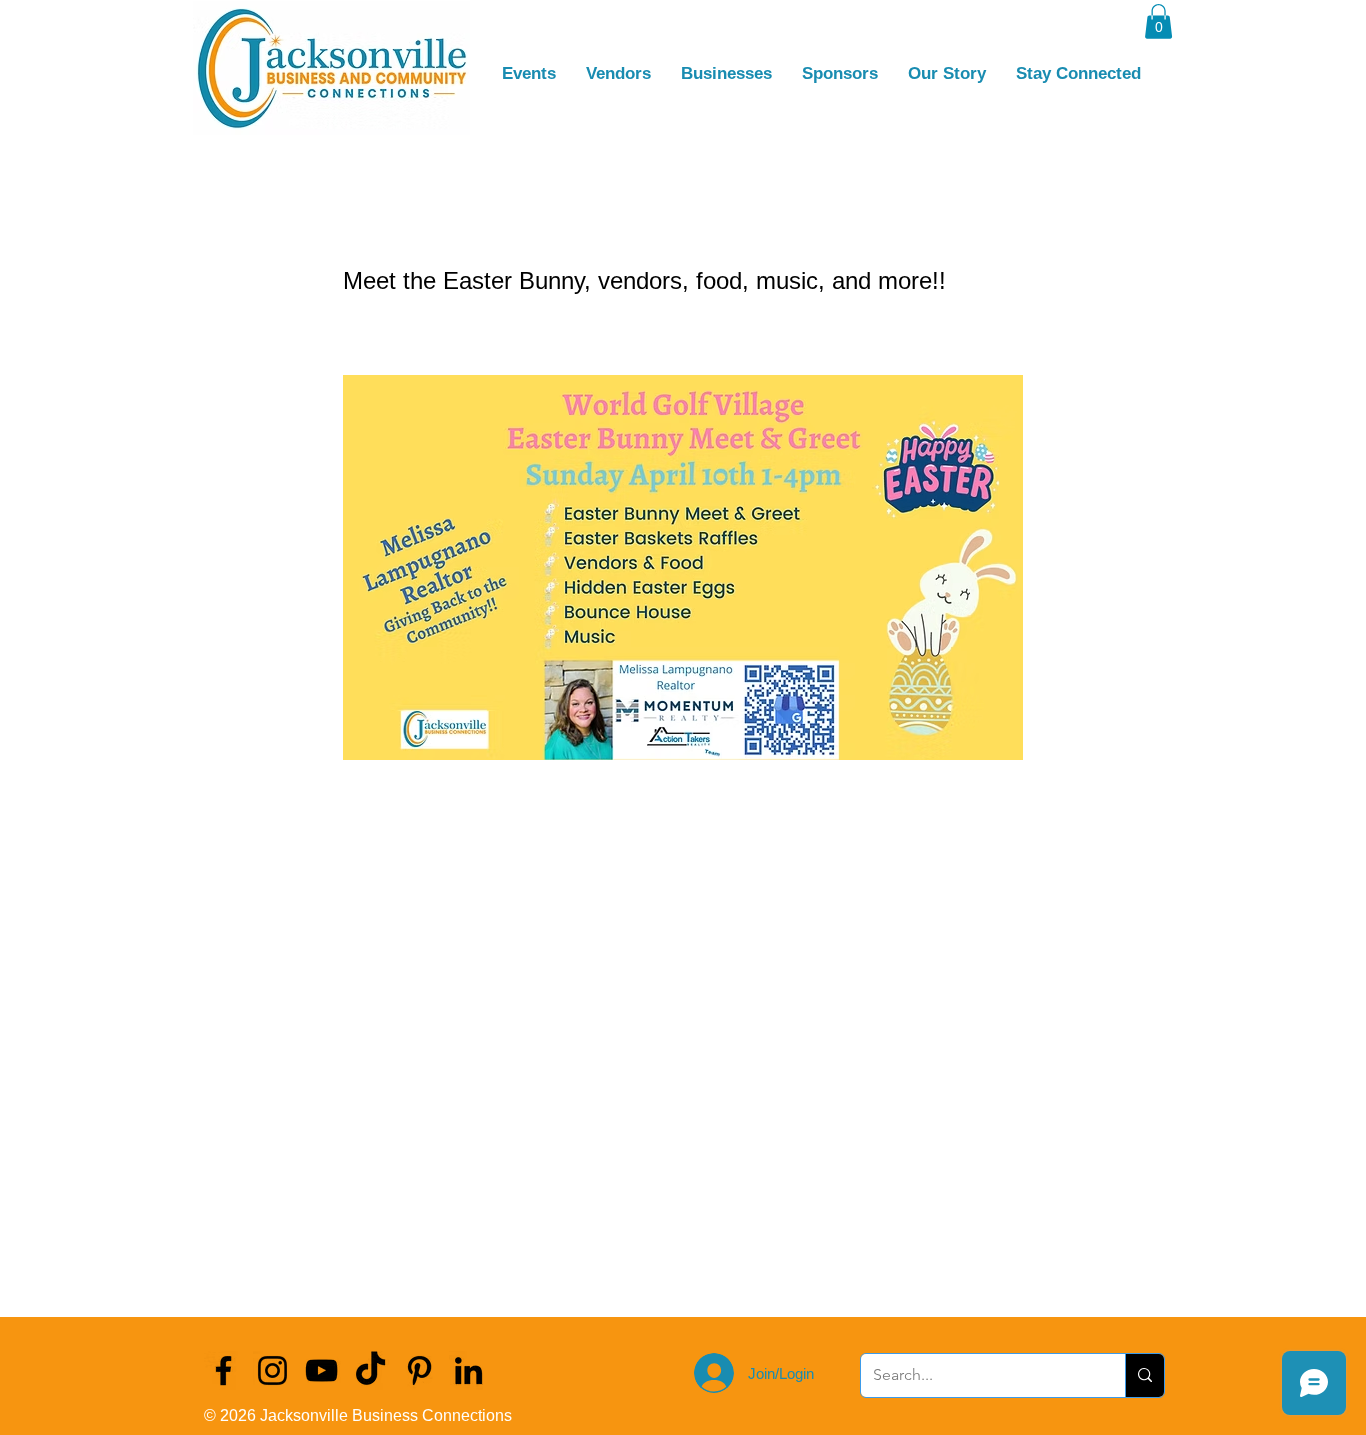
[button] (1158, 21)
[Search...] (1144, 1375)
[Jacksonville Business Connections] (223, 1370)
